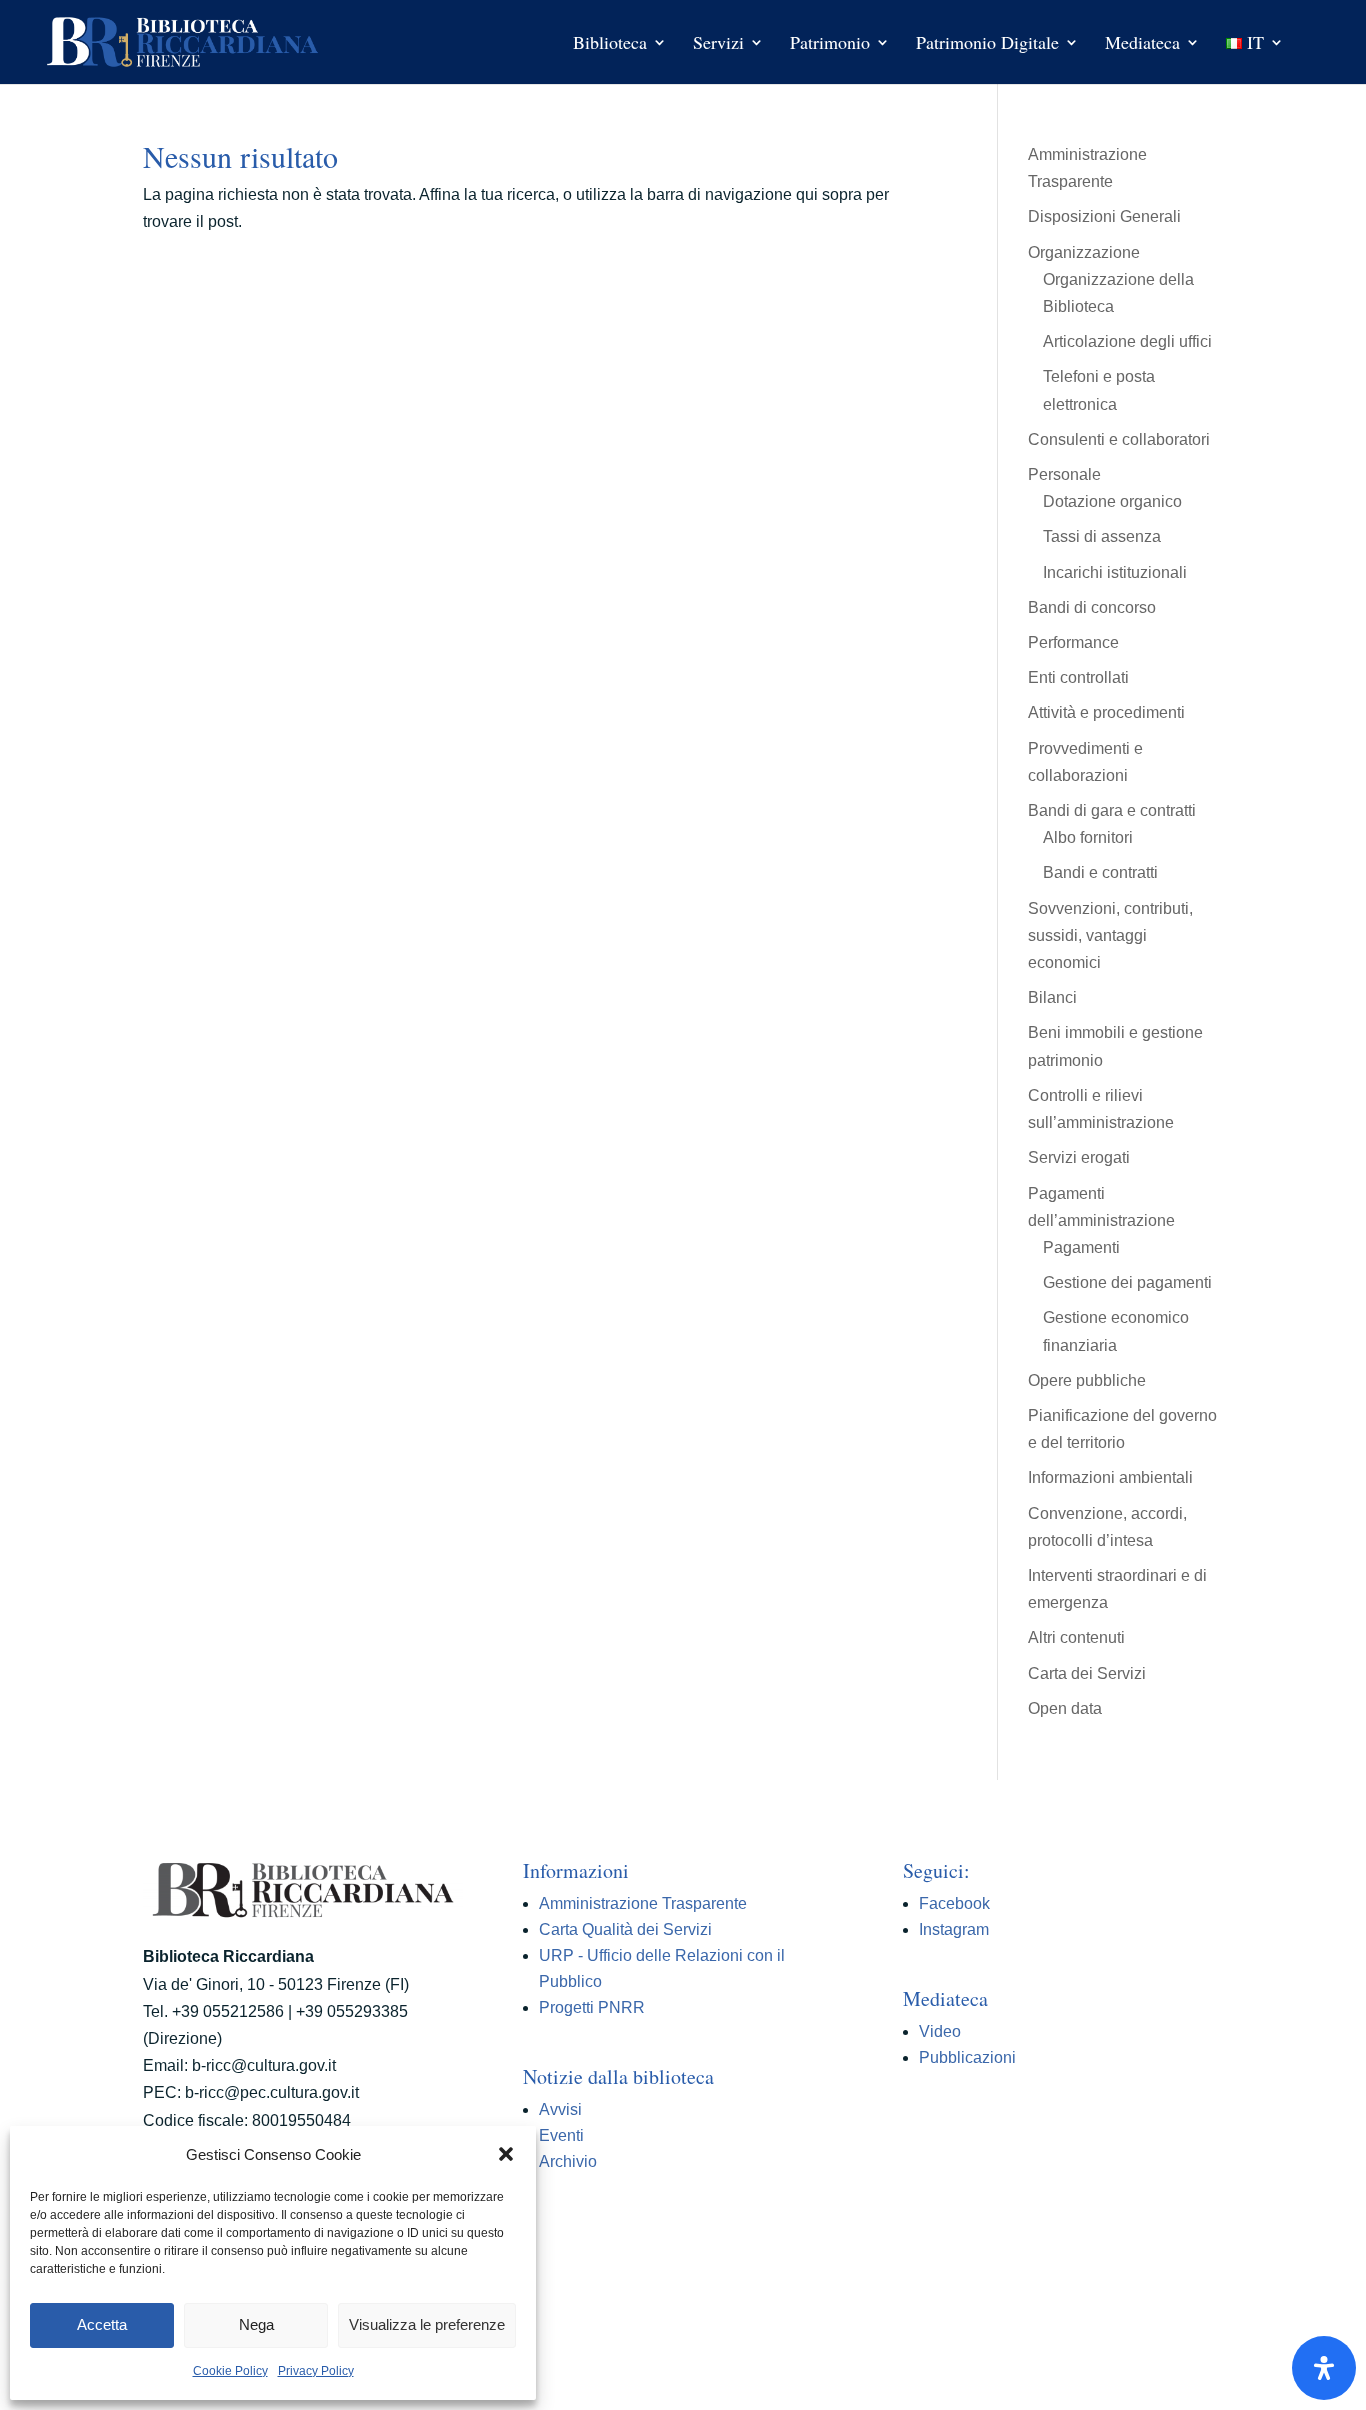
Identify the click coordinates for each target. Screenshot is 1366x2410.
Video (940, 2031)
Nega (256, 2324)
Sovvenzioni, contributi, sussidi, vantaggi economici (1110, 935)
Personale (1064, 474)
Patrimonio (830, 44)
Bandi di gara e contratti (1112, 810)
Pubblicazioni (967, 2057)
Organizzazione (1084, 252)
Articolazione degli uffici (1127, 341)
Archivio (568, 2161)
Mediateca (1142, 44)
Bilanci (1052, 997)
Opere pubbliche (1087, 1380)
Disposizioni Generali (1104, 216)
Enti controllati (1078, 677)
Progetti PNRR (592, 2007)
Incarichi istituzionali (1115, 572)
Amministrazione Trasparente (643, 1903)
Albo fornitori (1088, 837)
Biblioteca (610, 44)
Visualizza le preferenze (427, 2324)
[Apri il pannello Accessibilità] (1324, 2368)
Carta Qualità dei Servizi (625, 1929)
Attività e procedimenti (1106, 712)
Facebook (954, 1903)
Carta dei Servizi (1087, 1673)
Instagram (954, 1929)
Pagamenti (1081, 1247)
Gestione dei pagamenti (1127, 1282)
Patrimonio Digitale (987, 44)
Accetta (102, 2324)
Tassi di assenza (1102, 536)
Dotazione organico (1112, 501)
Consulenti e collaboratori (1119, 439)
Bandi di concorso (1092, 607)
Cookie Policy (230, 2371)
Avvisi (560, 2109)
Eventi (561, 2135)
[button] (506, 2154)
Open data (1065, 1708)
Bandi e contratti (1100, 872)
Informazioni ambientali (1110, 1477)
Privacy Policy (316, 2371)
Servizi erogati (1079, 1157)
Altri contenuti (1076, 1637)
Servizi (718, 44)
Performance (1073, 642)
